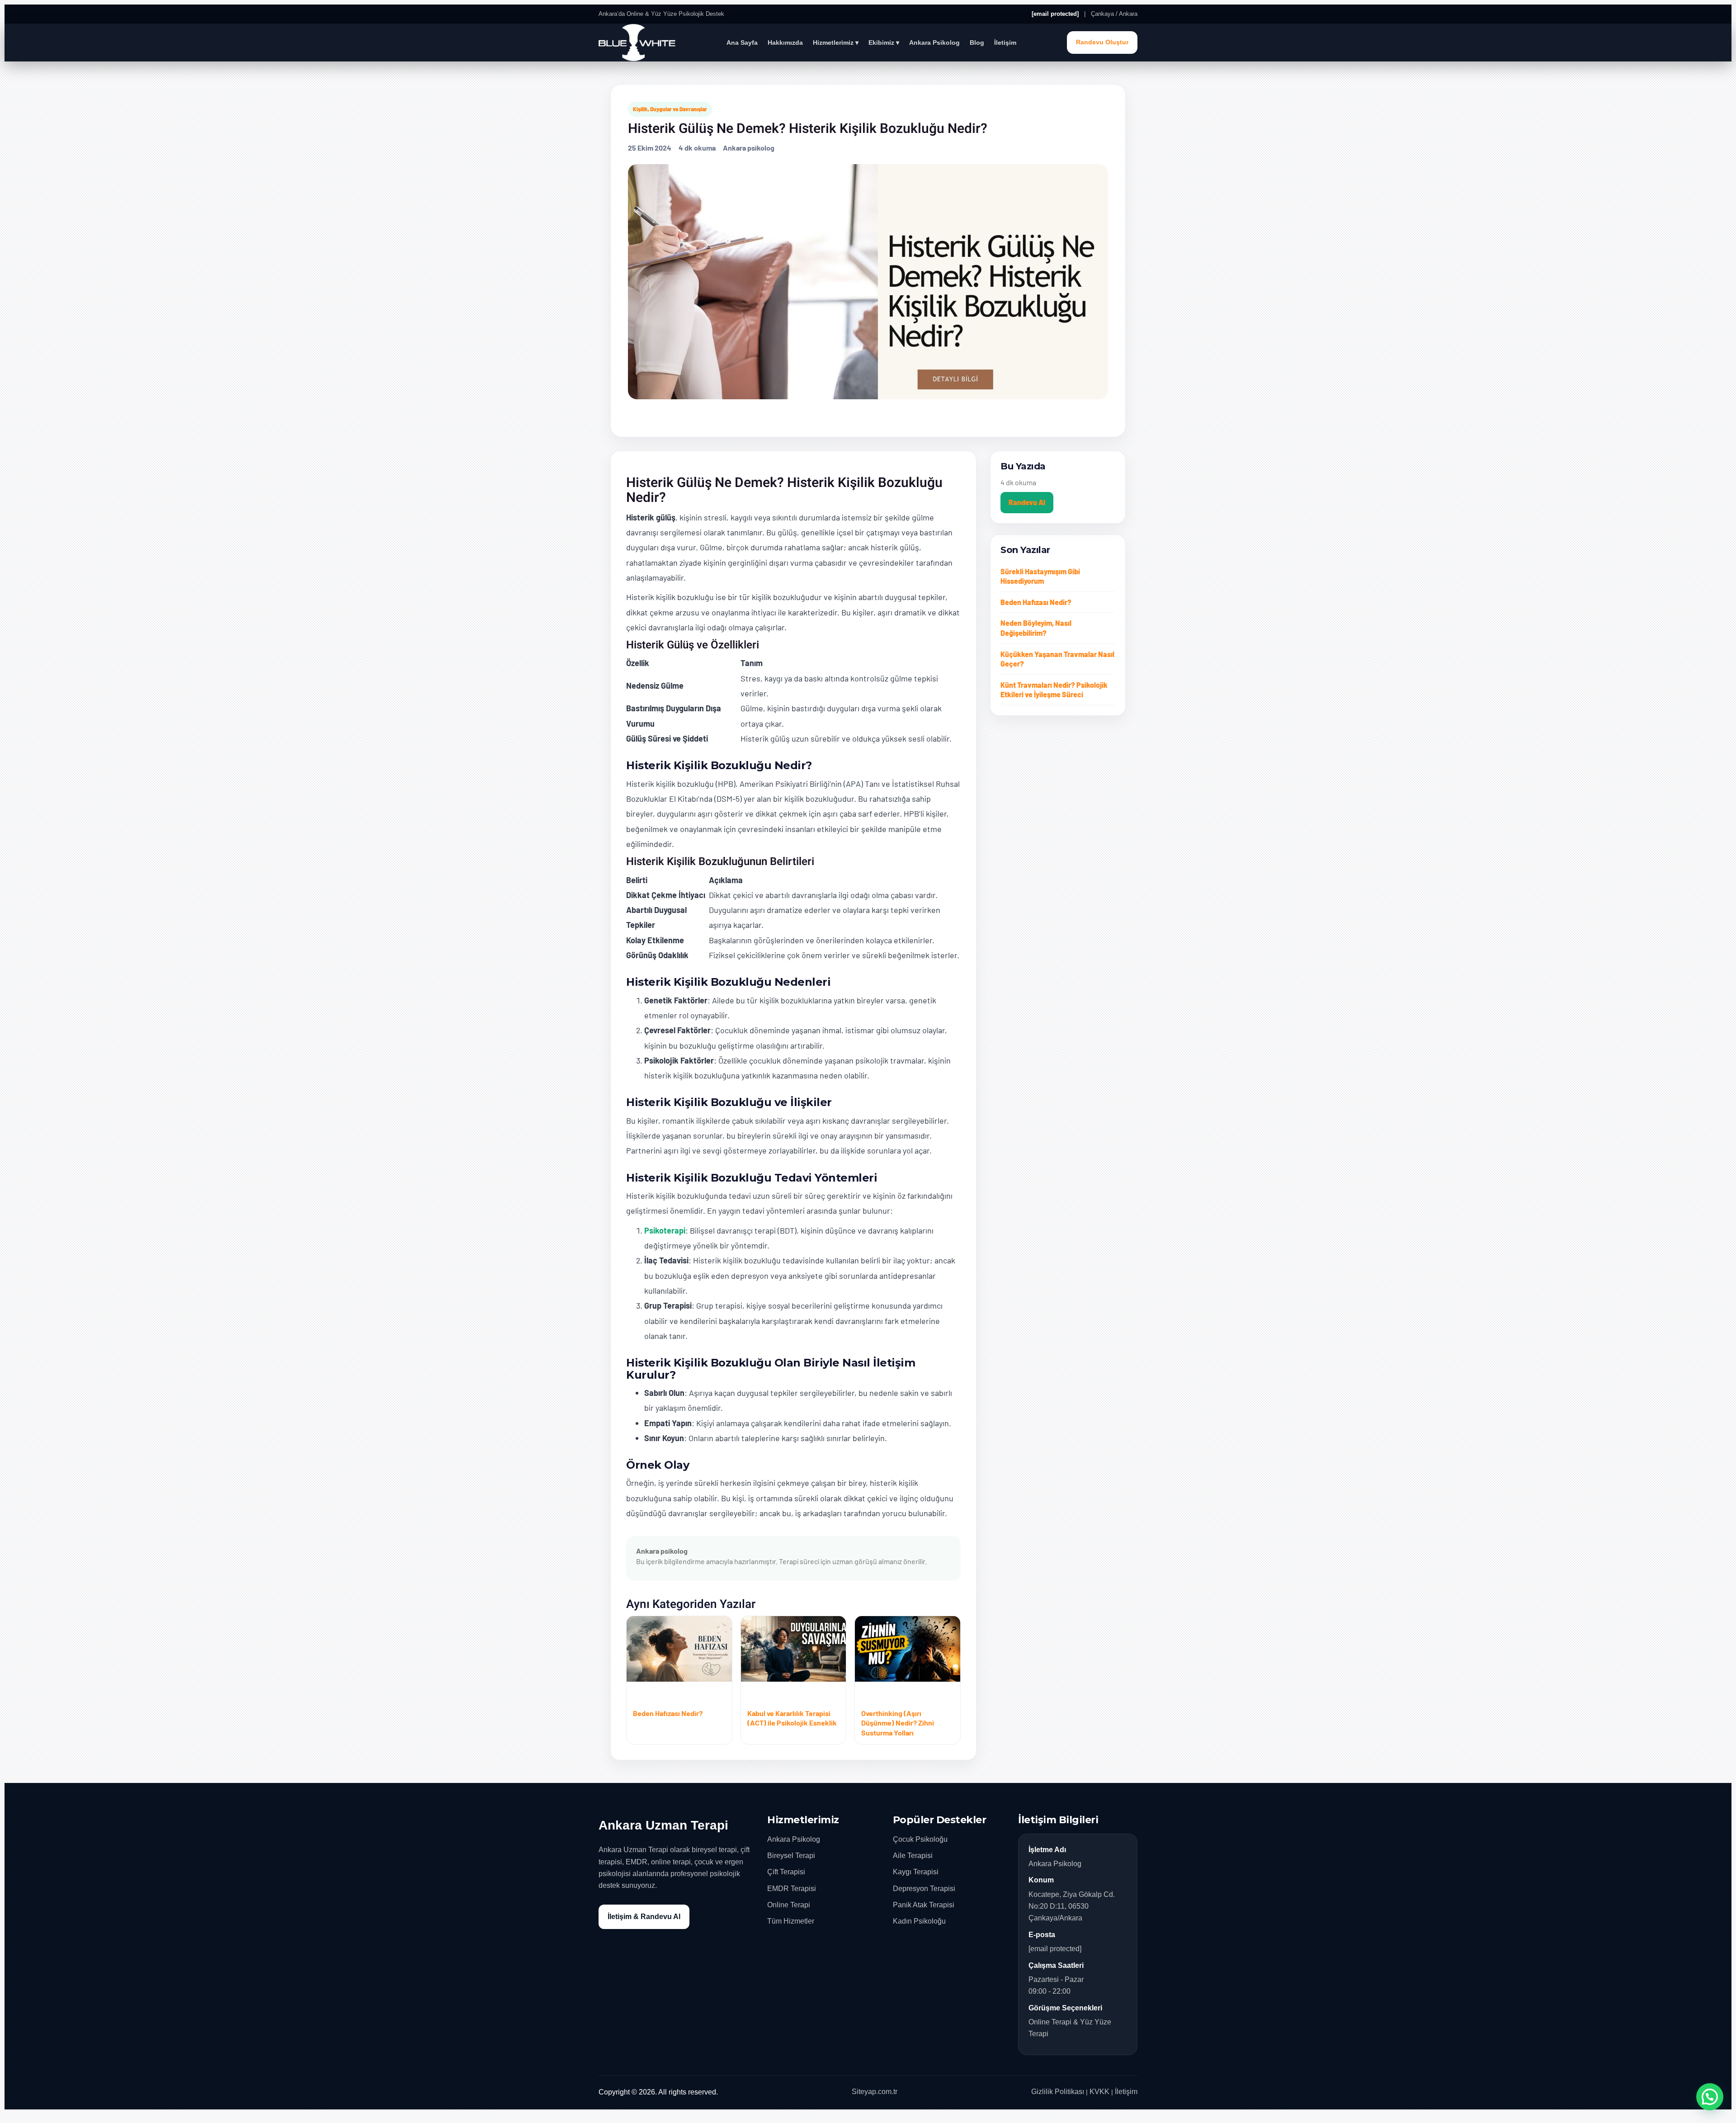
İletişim (1005, 43)
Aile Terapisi (913, 1856)
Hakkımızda (785, 43)
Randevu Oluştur (1102, 42)
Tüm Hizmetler (791, 1921)
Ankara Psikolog (934, 43)
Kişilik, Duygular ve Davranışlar (670, 109)
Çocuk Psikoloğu (920, 1839)
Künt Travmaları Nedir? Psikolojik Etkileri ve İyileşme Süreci (1054, 690)
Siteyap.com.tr (875, 2092)
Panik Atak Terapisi (924, 1905)
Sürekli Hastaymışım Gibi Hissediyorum (1040, 576)
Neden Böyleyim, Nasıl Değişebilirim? (1036, 628)
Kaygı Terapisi (916, 1872)
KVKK (1099, 2092)
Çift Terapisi (786, 1872)
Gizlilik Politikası (1058, 2092)
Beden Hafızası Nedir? (1036, 602)
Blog (977, 43)
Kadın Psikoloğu (919, 1921)
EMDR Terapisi (792, 1889)
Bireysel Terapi (791, 1856)
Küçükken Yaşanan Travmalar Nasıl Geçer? (1057, 659)
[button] (1710, 2097)
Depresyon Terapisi (924, 1889)
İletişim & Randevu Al (644, 1917)
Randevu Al (1027, 502)
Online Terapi (789, 1905)
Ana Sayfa (742, 43)
